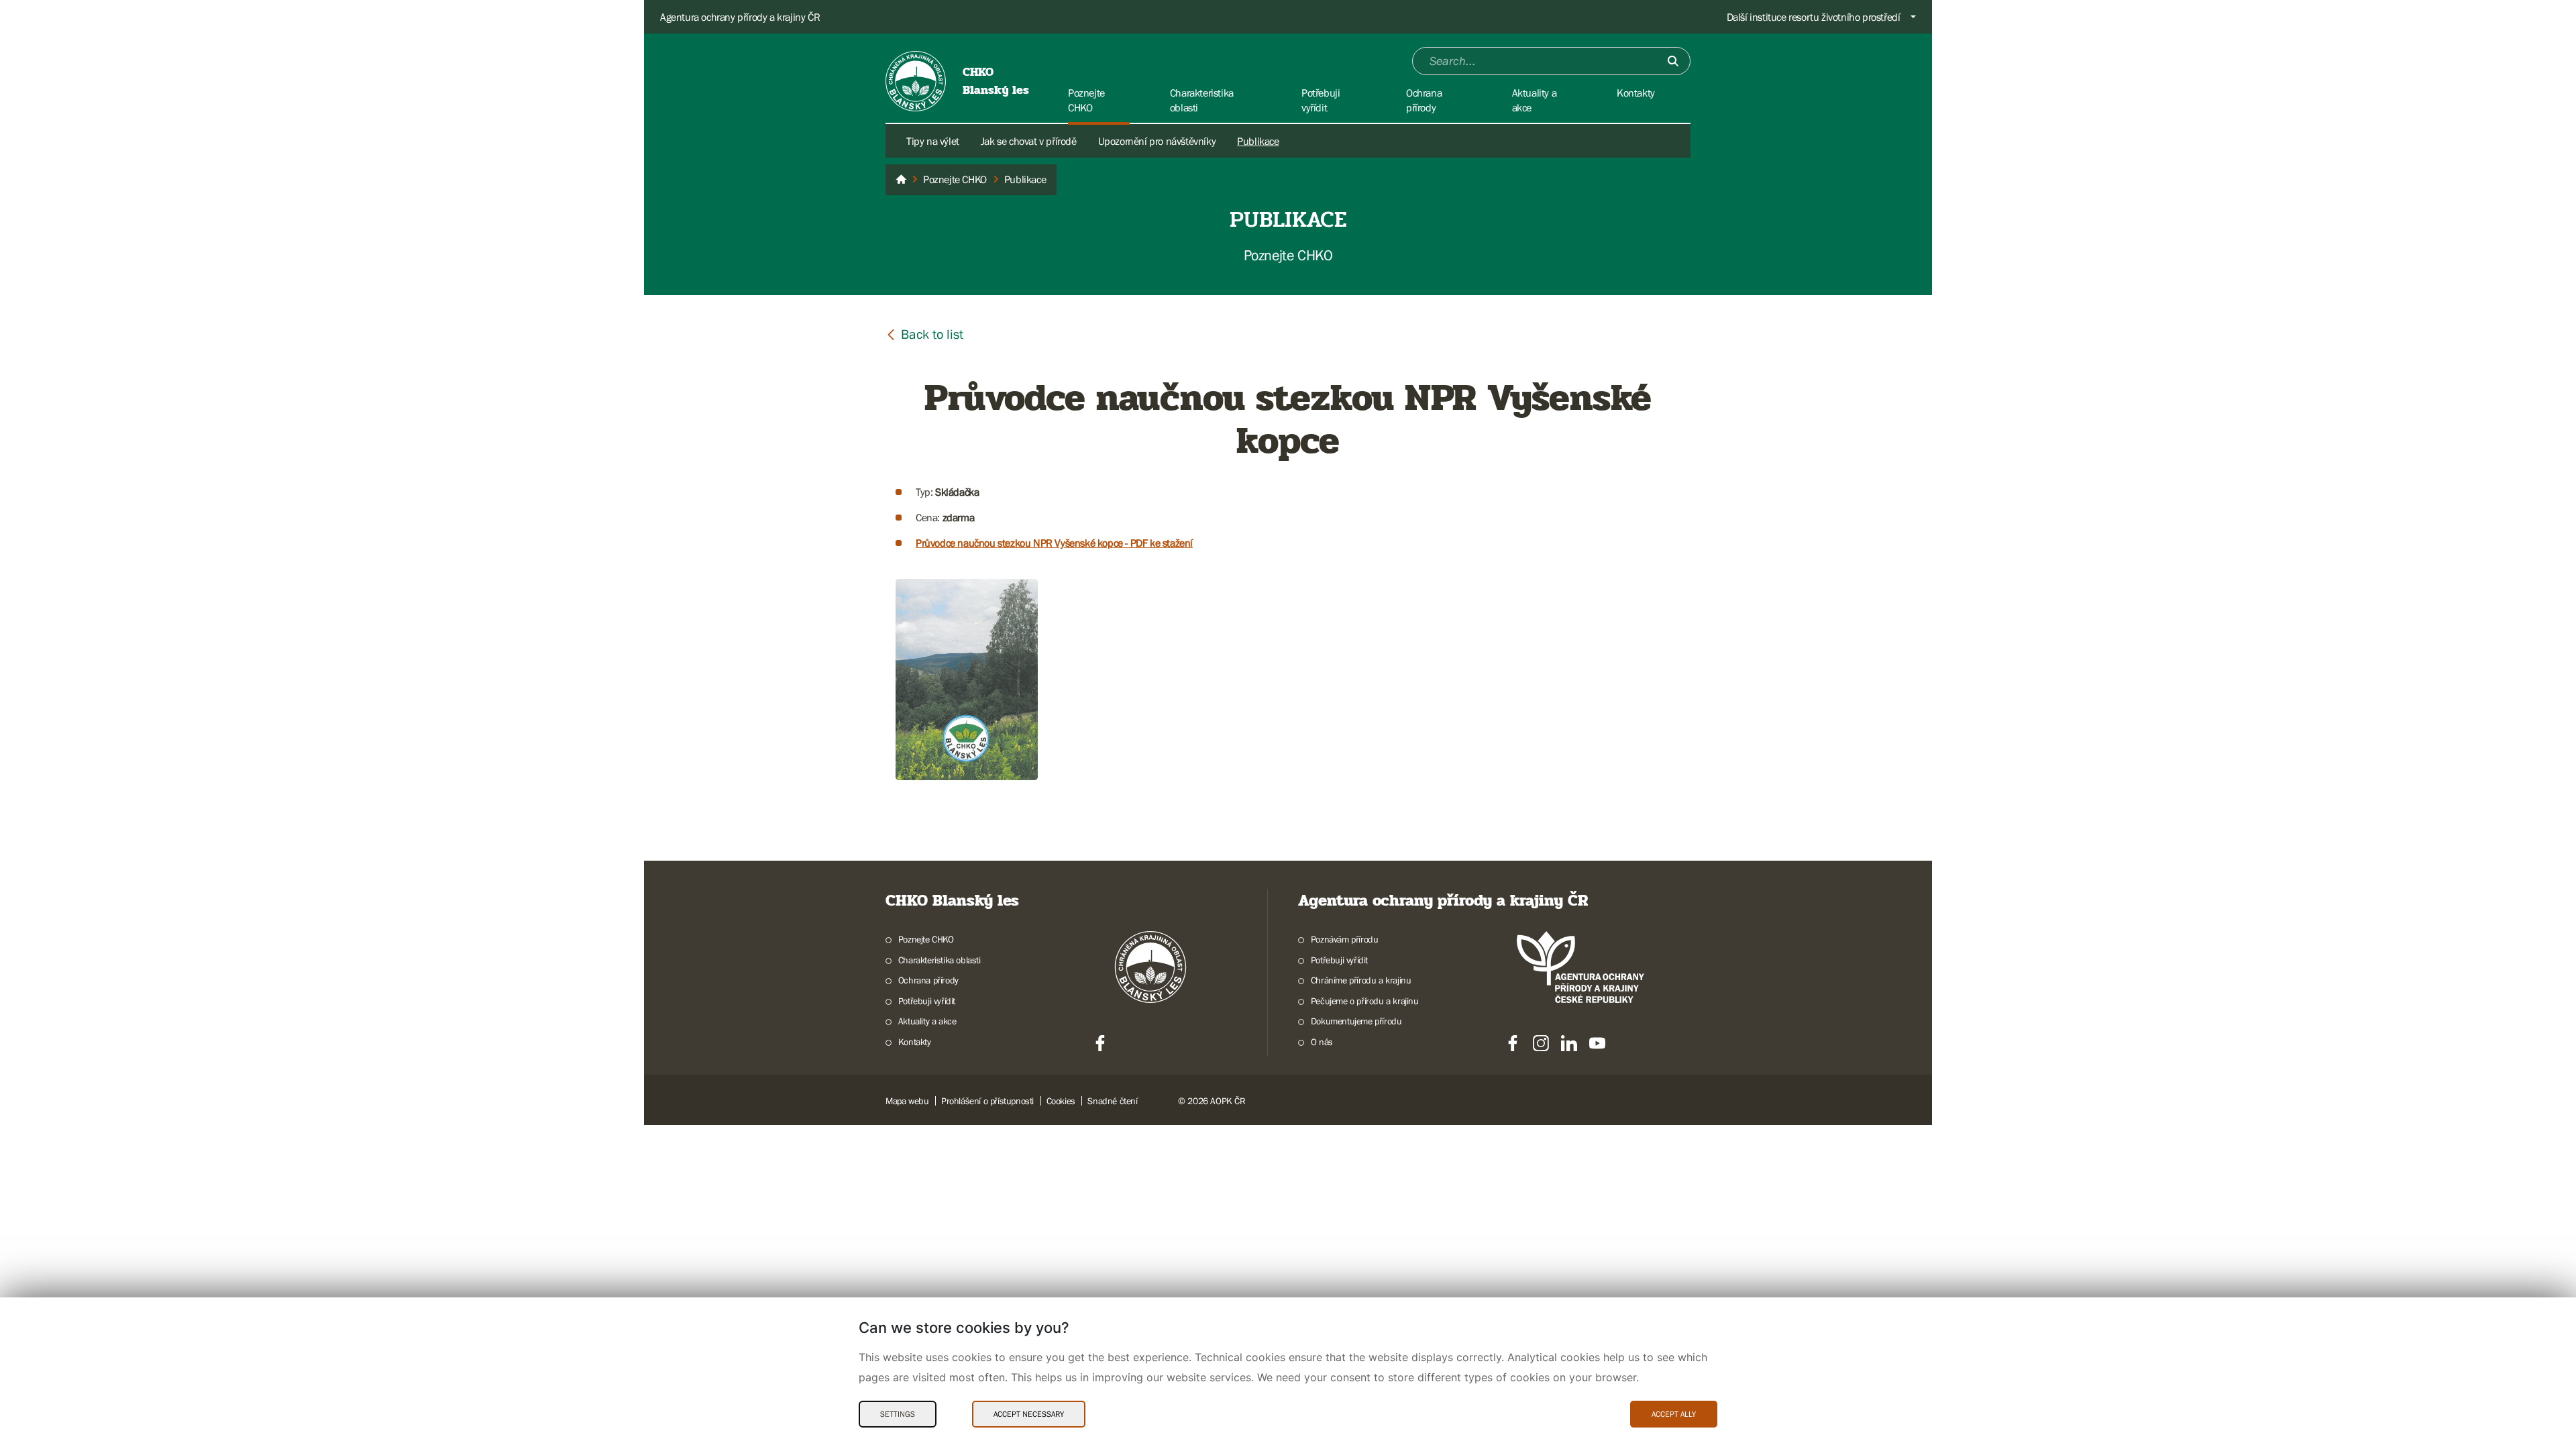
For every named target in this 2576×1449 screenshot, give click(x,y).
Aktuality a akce (927, 1021)
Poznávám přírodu (1344, 939)
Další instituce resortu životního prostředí (1814, 17)
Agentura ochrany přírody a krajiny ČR (740, 17)
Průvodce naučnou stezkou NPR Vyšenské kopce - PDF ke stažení (1054, 543)
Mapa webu (907, 1101)
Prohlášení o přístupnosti (987, 1101)
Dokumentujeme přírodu (1356, 1021)
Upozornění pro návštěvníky (1157, 141)
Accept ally (1674, 1414)
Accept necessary (1029, 1414)
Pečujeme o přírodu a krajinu (1365, 1001)
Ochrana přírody (928, 980)
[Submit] (1673, 61)
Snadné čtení (1112, 1101)
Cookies (1061, 1101)
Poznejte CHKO (926, 939)
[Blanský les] (901, 180)
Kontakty (915, 1042)
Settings (898, 1414)
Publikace (1258, 141)
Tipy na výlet (933, 141)
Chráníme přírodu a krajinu (1361, 980)
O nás (1322, 1042)
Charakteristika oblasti (940, 960)
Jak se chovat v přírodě (1029, 141)
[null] (924, 334)
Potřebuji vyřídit (927, 1001)
